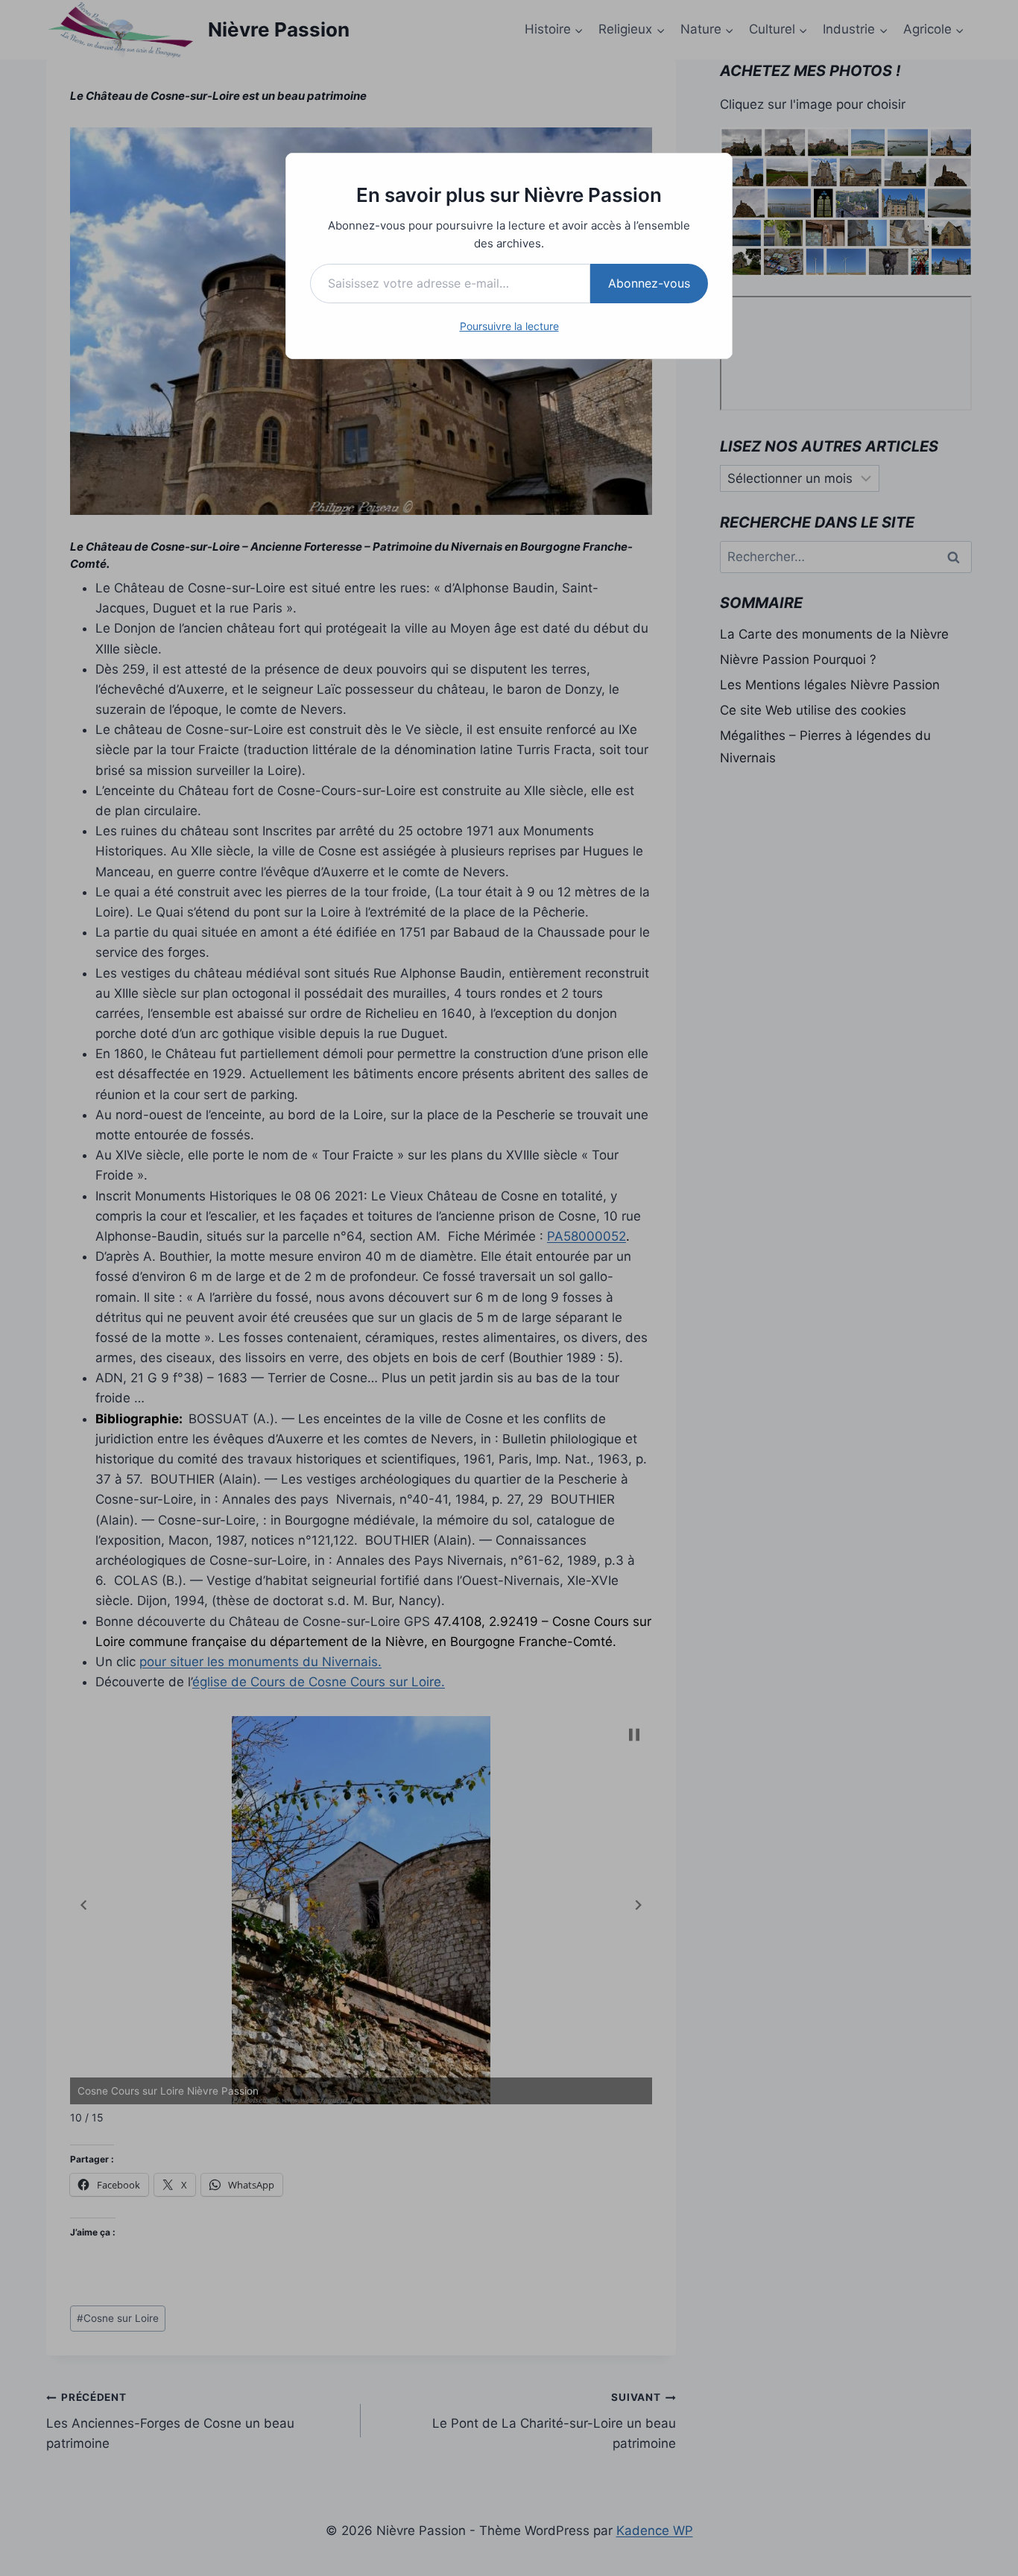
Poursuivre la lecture (509, 326)
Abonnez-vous (649, 283)
